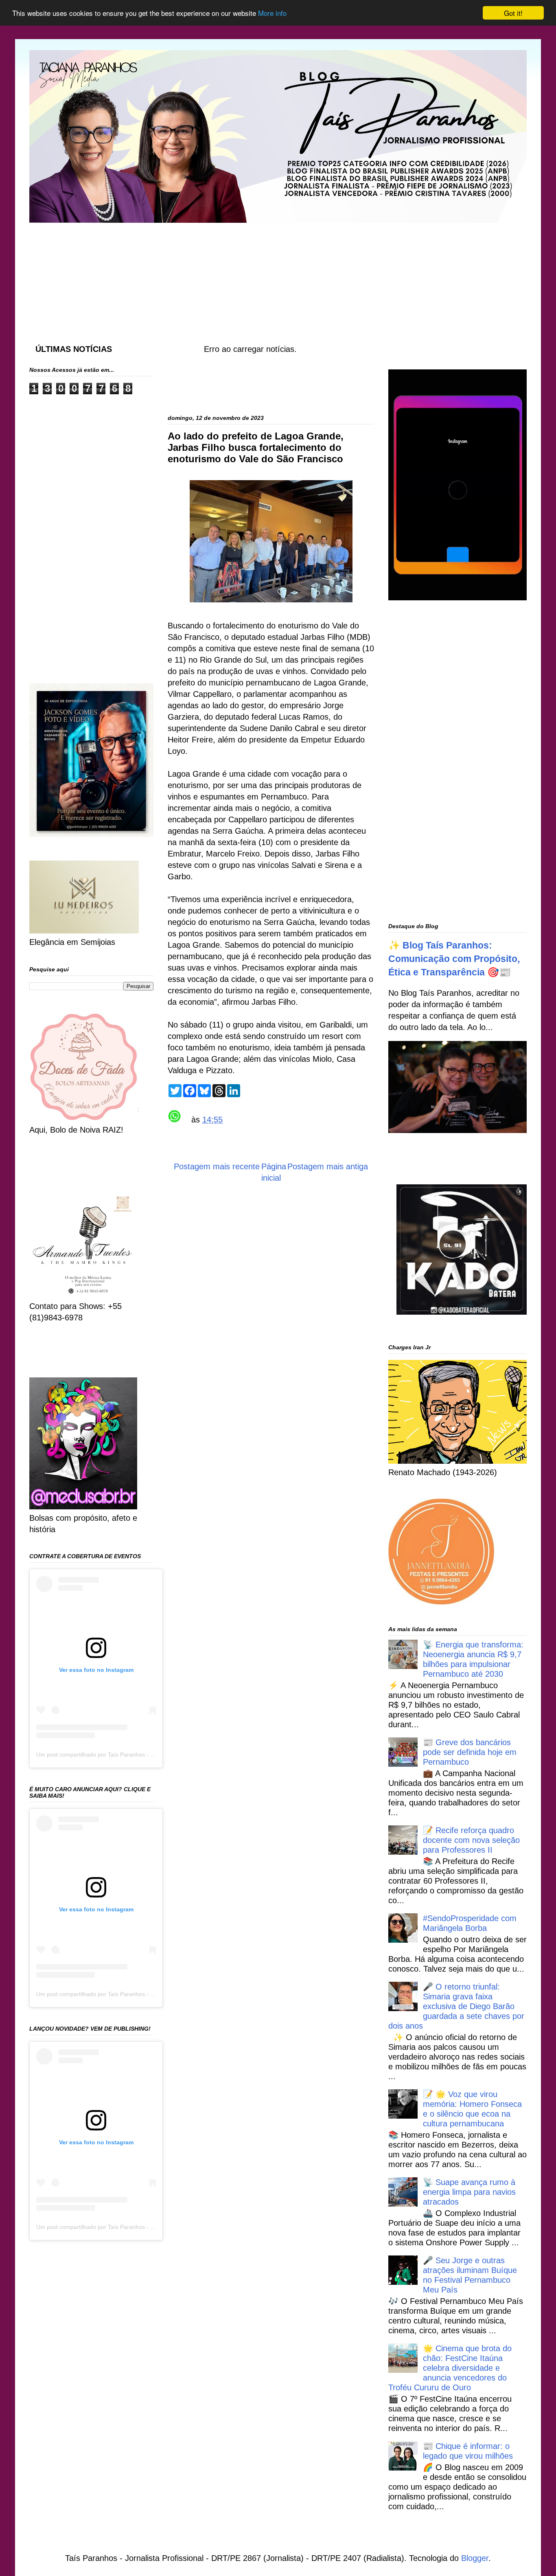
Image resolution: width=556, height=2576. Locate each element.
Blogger (475, 2558)
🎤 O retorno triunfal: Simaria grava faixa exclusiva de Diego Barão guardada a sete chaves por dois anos (456, 2006)
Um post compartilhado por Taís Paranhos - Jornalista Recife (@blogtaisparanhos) (142, 1755)
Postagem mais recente (217, 1166)
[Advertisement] (227, 275)
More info (272, 13)
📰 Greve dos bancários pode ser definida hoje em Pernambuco (470, 1752)
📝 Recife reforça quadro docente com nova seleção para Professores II (471, 1840)
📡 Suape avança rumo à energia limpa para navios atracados (469, 2192)
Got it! (513, 13)
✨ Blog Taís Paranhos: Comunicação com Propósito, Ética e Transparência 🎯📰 (454, 959)
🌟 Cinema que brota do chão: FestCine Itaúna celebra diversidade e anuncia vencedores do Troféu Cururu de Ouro (450, 2368)
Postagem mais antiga (328, 1166)
